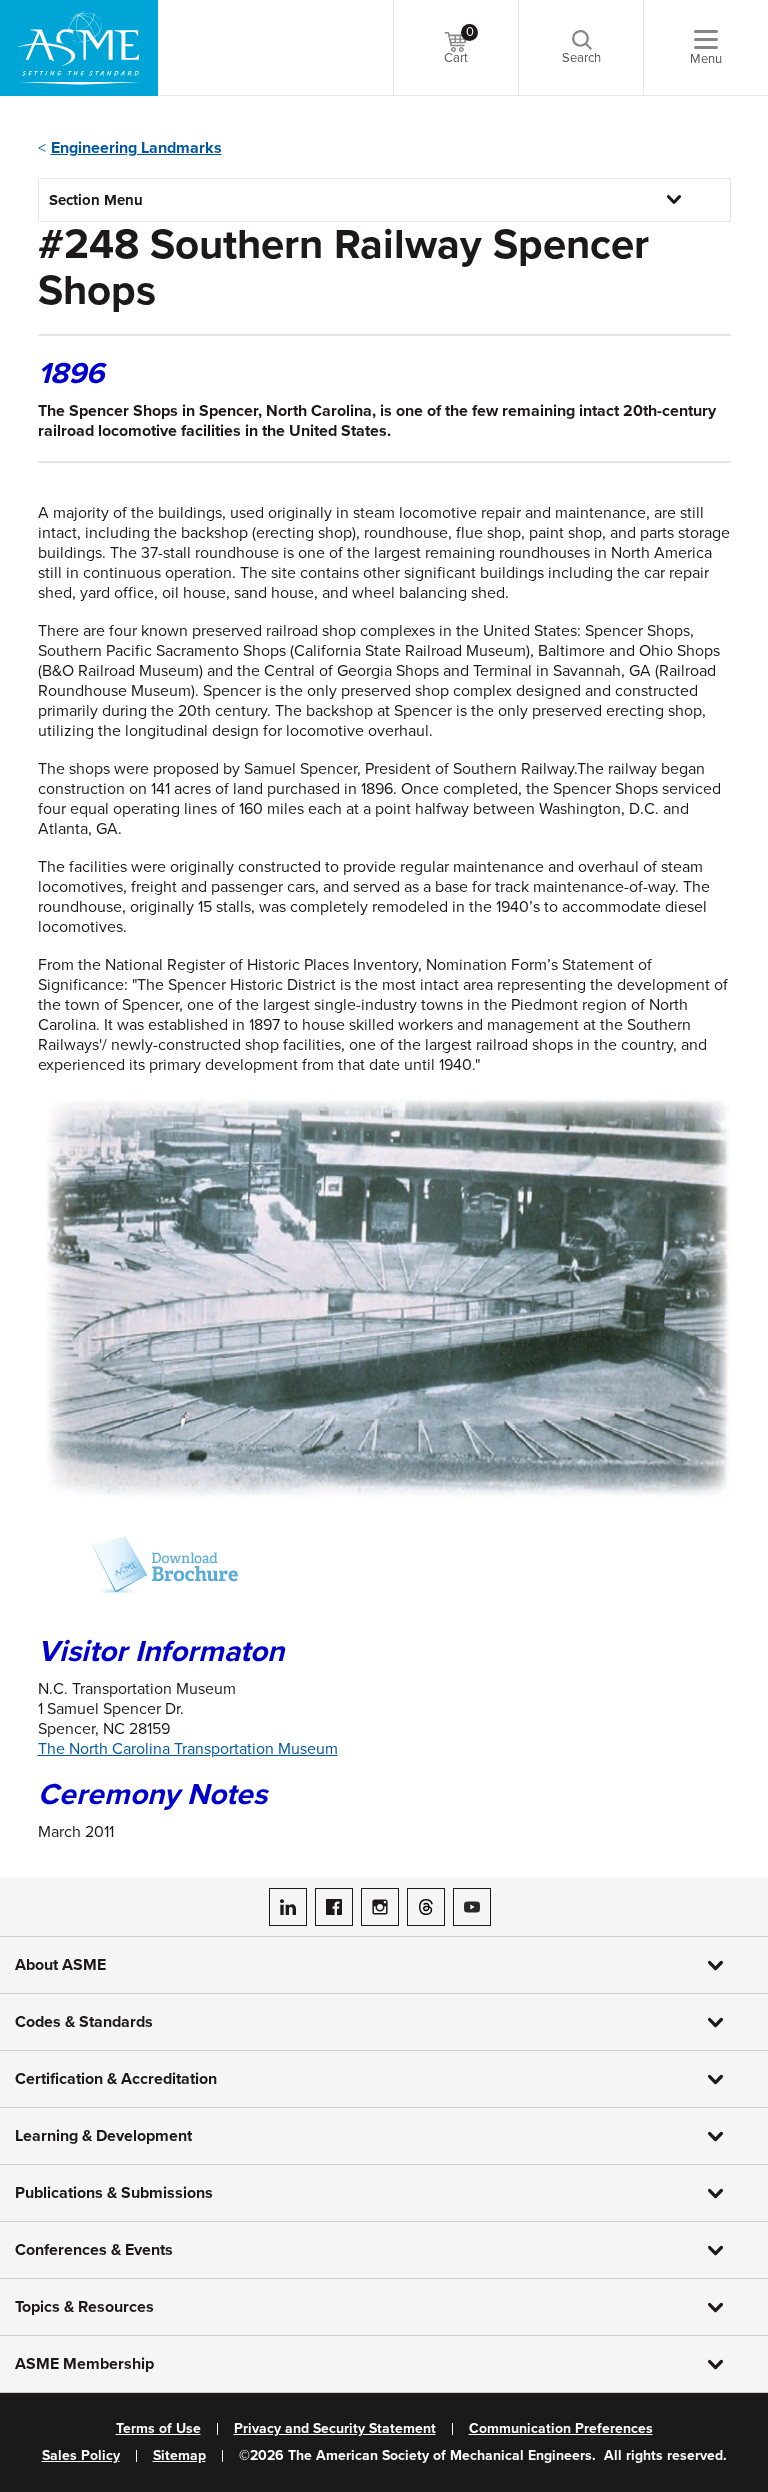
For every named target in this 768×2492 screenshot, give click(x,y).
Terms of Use (158, 2429)
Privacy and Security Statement (335, 2429)
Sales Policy (81, 2456)
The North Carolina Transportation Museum (188, 1749)
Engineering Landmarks (136, 148)
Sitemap (179, 2456)
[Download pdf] (138, 1565)
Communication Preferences (561, 2429)
